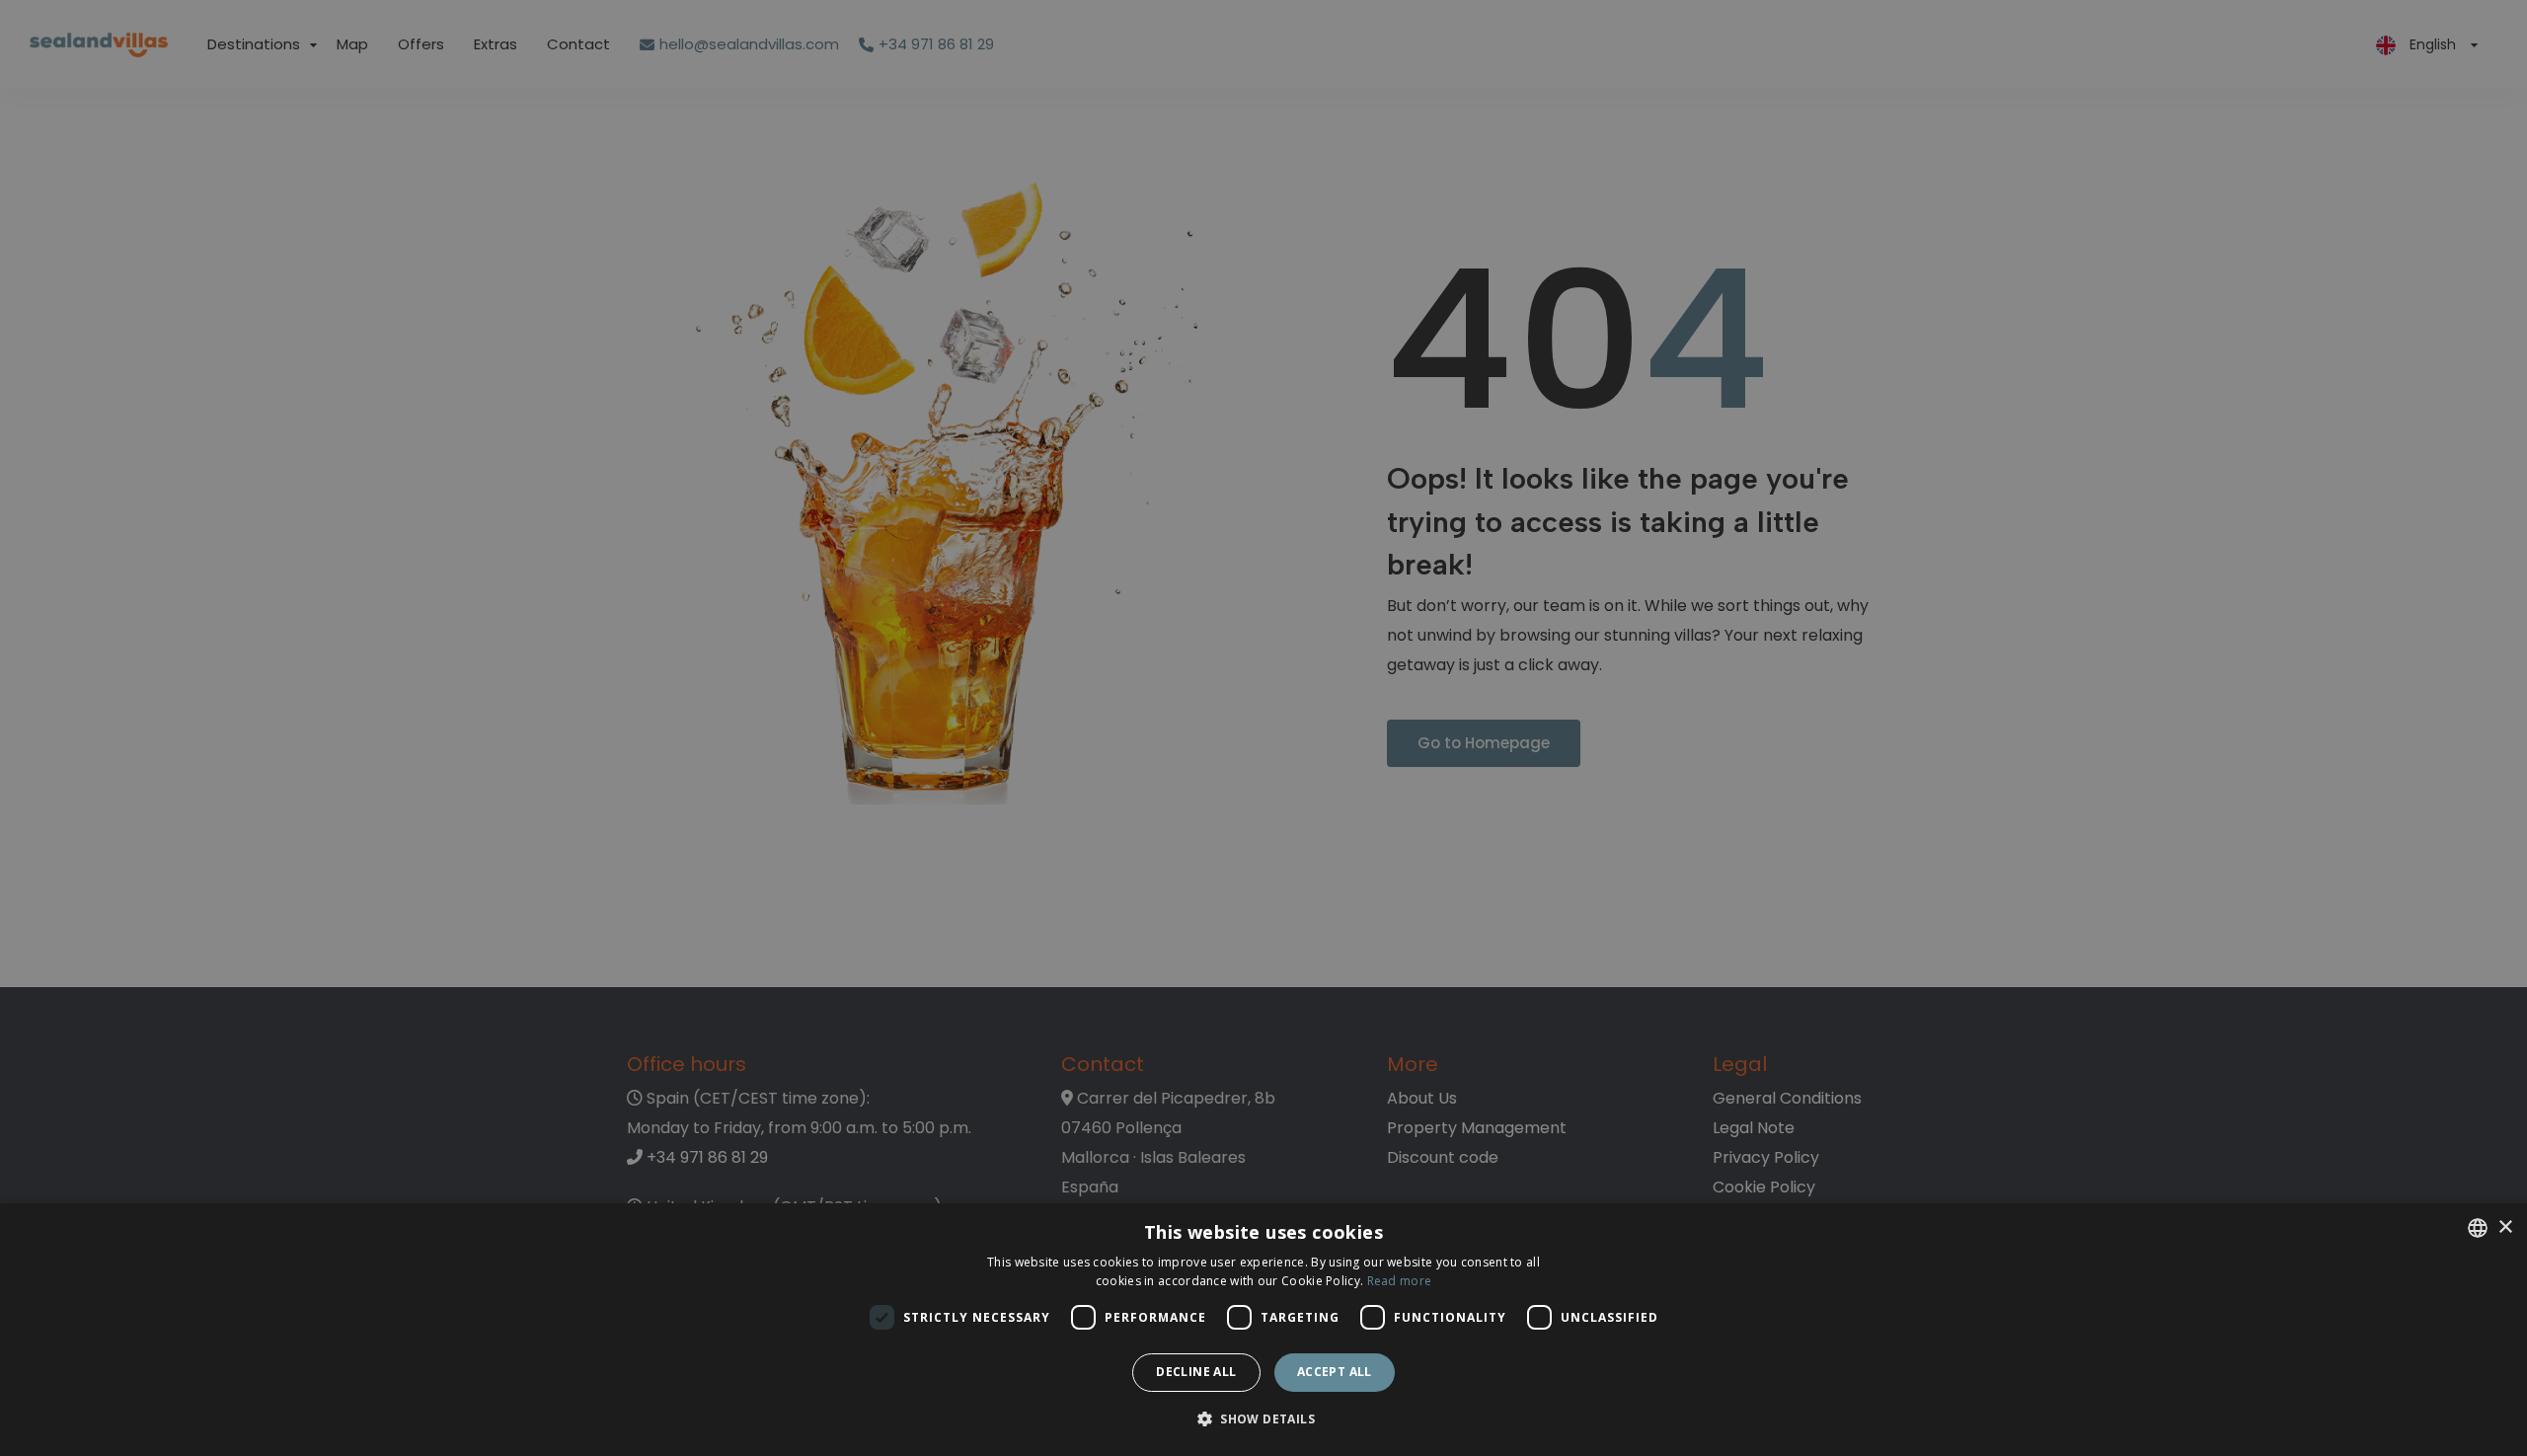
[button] (1263, 1420)
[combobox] (2478, 1228)
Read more (1400, 1281)
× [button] (2505, 1227)
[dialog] (1263, 1330)
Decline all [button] (1196, 1372)
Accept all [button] (1335, 1372)
